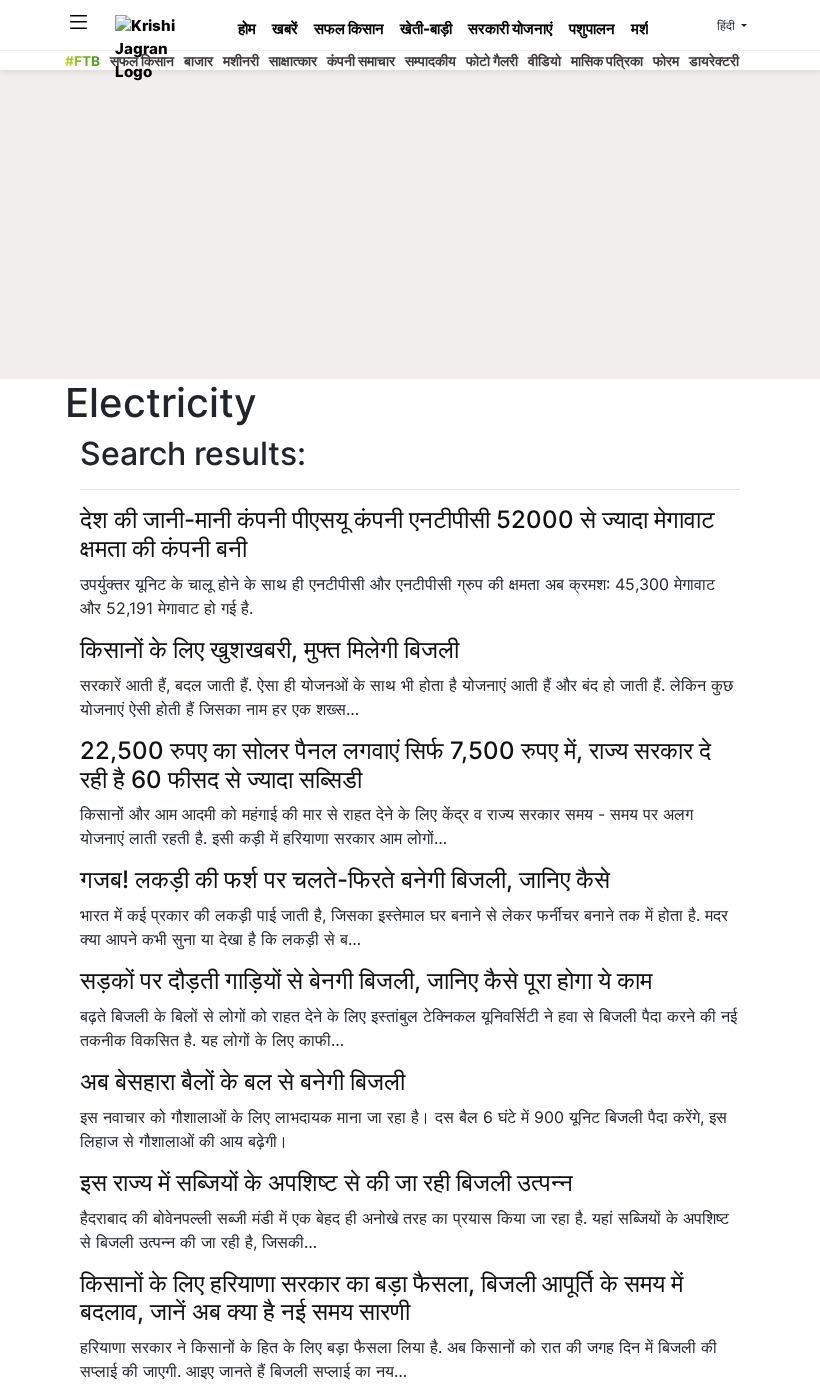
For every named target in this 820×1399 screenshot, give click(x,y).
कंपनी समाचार (361, 61)
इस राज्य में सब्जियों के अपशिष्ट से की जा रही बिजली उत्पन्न (326, 1182)
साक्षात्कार (293, 61)
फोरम (666, 61)
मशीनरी (241, 61)
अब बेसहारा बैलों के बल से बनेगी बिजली (242, 1081)
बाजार (198, 61)
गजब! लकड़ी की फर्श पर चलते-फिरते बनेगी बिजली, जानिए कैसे (345, 879)
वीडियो (544, 61)
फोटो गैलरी (492, 61)
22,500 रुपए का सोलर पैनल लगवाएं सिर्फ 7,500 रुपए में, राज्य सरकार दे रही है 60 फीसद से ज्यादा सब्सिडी (395, 765)
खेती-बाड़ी (426, 28)
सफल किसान (349, 28)
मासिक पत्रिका (607, 61)
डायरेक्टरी (714, 61)
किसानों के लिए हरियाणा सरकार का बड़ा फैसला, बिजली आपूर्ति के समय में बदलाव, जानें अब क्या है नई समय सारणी (381, 1298)
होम (247, 28)
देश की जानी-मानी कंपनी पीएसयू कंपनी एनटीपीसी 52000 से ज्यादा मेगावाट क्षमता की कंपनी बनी (397, 534)
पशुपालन (592, 28)
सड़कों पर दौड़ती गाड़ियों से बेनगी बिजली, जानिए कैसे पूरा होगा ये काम (366, 980)
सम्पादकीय (430, 61)
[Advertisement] (429, 230)
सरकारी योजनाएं (510, 28)
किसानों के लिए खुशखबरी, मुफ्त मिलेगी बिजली (269, 649)
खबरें (285, 28)
